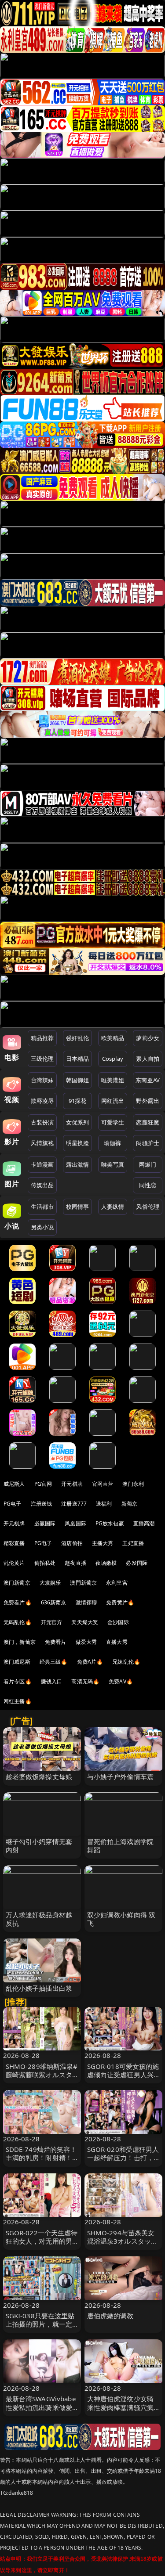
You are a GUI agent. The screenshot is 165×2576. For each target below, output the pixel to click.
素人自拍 (148, 1059)
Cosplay (113, 1059)
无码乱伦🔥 (18, 1622)
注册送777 (74, 1504)
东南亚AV (148, 1080)
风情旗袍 (42, 1143)
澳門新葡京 (83, 1583)
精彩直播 (14, 1543)
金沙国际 (118, 1622)
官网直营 (103, 1484)
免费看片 (56, 1642)
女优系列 (78, 1122)
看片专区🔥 (18, 1681)
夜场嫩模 (106, 1563)
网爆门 (148, 1164)
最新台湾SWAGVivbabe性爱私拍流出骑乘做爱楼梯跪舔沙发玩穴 (41, 2407)
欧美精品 (113, 1038)
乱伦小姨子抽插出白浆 (39, 1988)
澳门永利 (133, 1484)
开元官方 (52, 1622)
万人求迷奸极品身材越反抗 (39, 1919)
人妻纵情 (113, 1207)
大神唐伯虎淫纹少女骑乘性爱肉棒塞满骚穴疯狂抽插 (121, 2407)
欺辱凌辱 (42, 1101)
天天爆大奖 (85, 1622)
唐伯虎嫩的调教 (110, 2316)
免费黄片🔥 (120, 1602)
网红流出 (113, 1101)
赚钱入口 (52, 1681)
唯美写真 (113, 1164)
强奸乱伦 (78, 1038)
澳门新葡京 (17, 1583)
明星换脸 (78, 1143)
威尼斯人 (14, 1484)
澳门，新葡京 (20, 1642)
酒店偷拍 (72, 1543)
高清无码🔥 (85, 1681)
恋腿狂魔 (148, 1122)
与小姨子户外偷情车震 (121, 1776)
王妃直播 (133, 1543)
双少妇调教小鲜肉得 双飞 (121, 1919)
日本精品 (78, 1059)
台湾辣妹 (42, 1080)
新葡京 (129, 1504)
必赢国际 (45, 1523)
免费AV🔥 (121, 1681)
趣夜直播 (75, 1563)
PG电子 (13, 1504)
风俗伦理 (148, 1207)
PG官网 (43, 1484)
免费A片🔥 (90, 1662)
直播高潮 (144, 1523)
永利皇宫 (117, 1583)
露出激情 (78, 1164)
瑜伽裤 (112, 1143)
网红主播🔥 (18, 1701)
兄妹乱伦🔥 (126, 1662)
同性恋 (148, 1185)
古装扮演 (42, 1122)
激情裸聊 (86, 1602)
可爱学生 (113, 1122)
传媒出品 (42, 1185)
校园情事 (78, 1207)
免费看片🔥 (18, 1602)
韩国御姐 (78, 1080)
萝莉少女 (148, 1038)
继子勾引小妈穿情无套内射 (39, 1846)
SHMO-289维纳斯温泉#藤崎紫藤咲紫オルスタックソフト (42, 2075)
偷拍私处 (45, 1563)
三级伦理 (42, 1059)
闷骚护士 (148, 1143)
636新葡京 (54, 1602)
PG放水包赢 (110, 1523)
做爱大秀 (86, 1642)
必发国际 (137, 1563)
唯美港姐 (113, 1080)
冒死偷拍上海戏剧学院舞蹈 (121, 1846)
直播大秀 (117, 1642)
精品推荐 (42, 1038)
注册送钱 (42, 1504)
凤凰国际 (75, 1523)
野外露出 (148, 1101)
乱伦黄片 (14, 1563)
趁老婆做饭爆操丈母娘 (39, 1776)
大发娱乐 (50, 1583)
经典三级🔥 (54, 1662)
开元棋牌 (72, 1484)
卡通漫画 (42, 1164)
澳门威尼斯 (17, 1662)
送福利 (104, 1504)
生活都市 (42, 1207)
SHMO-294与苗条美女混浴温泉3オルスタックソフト (123, 2241)
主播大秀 (103, 1543)
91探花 (78, 1101)
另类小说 (42, 1227)
